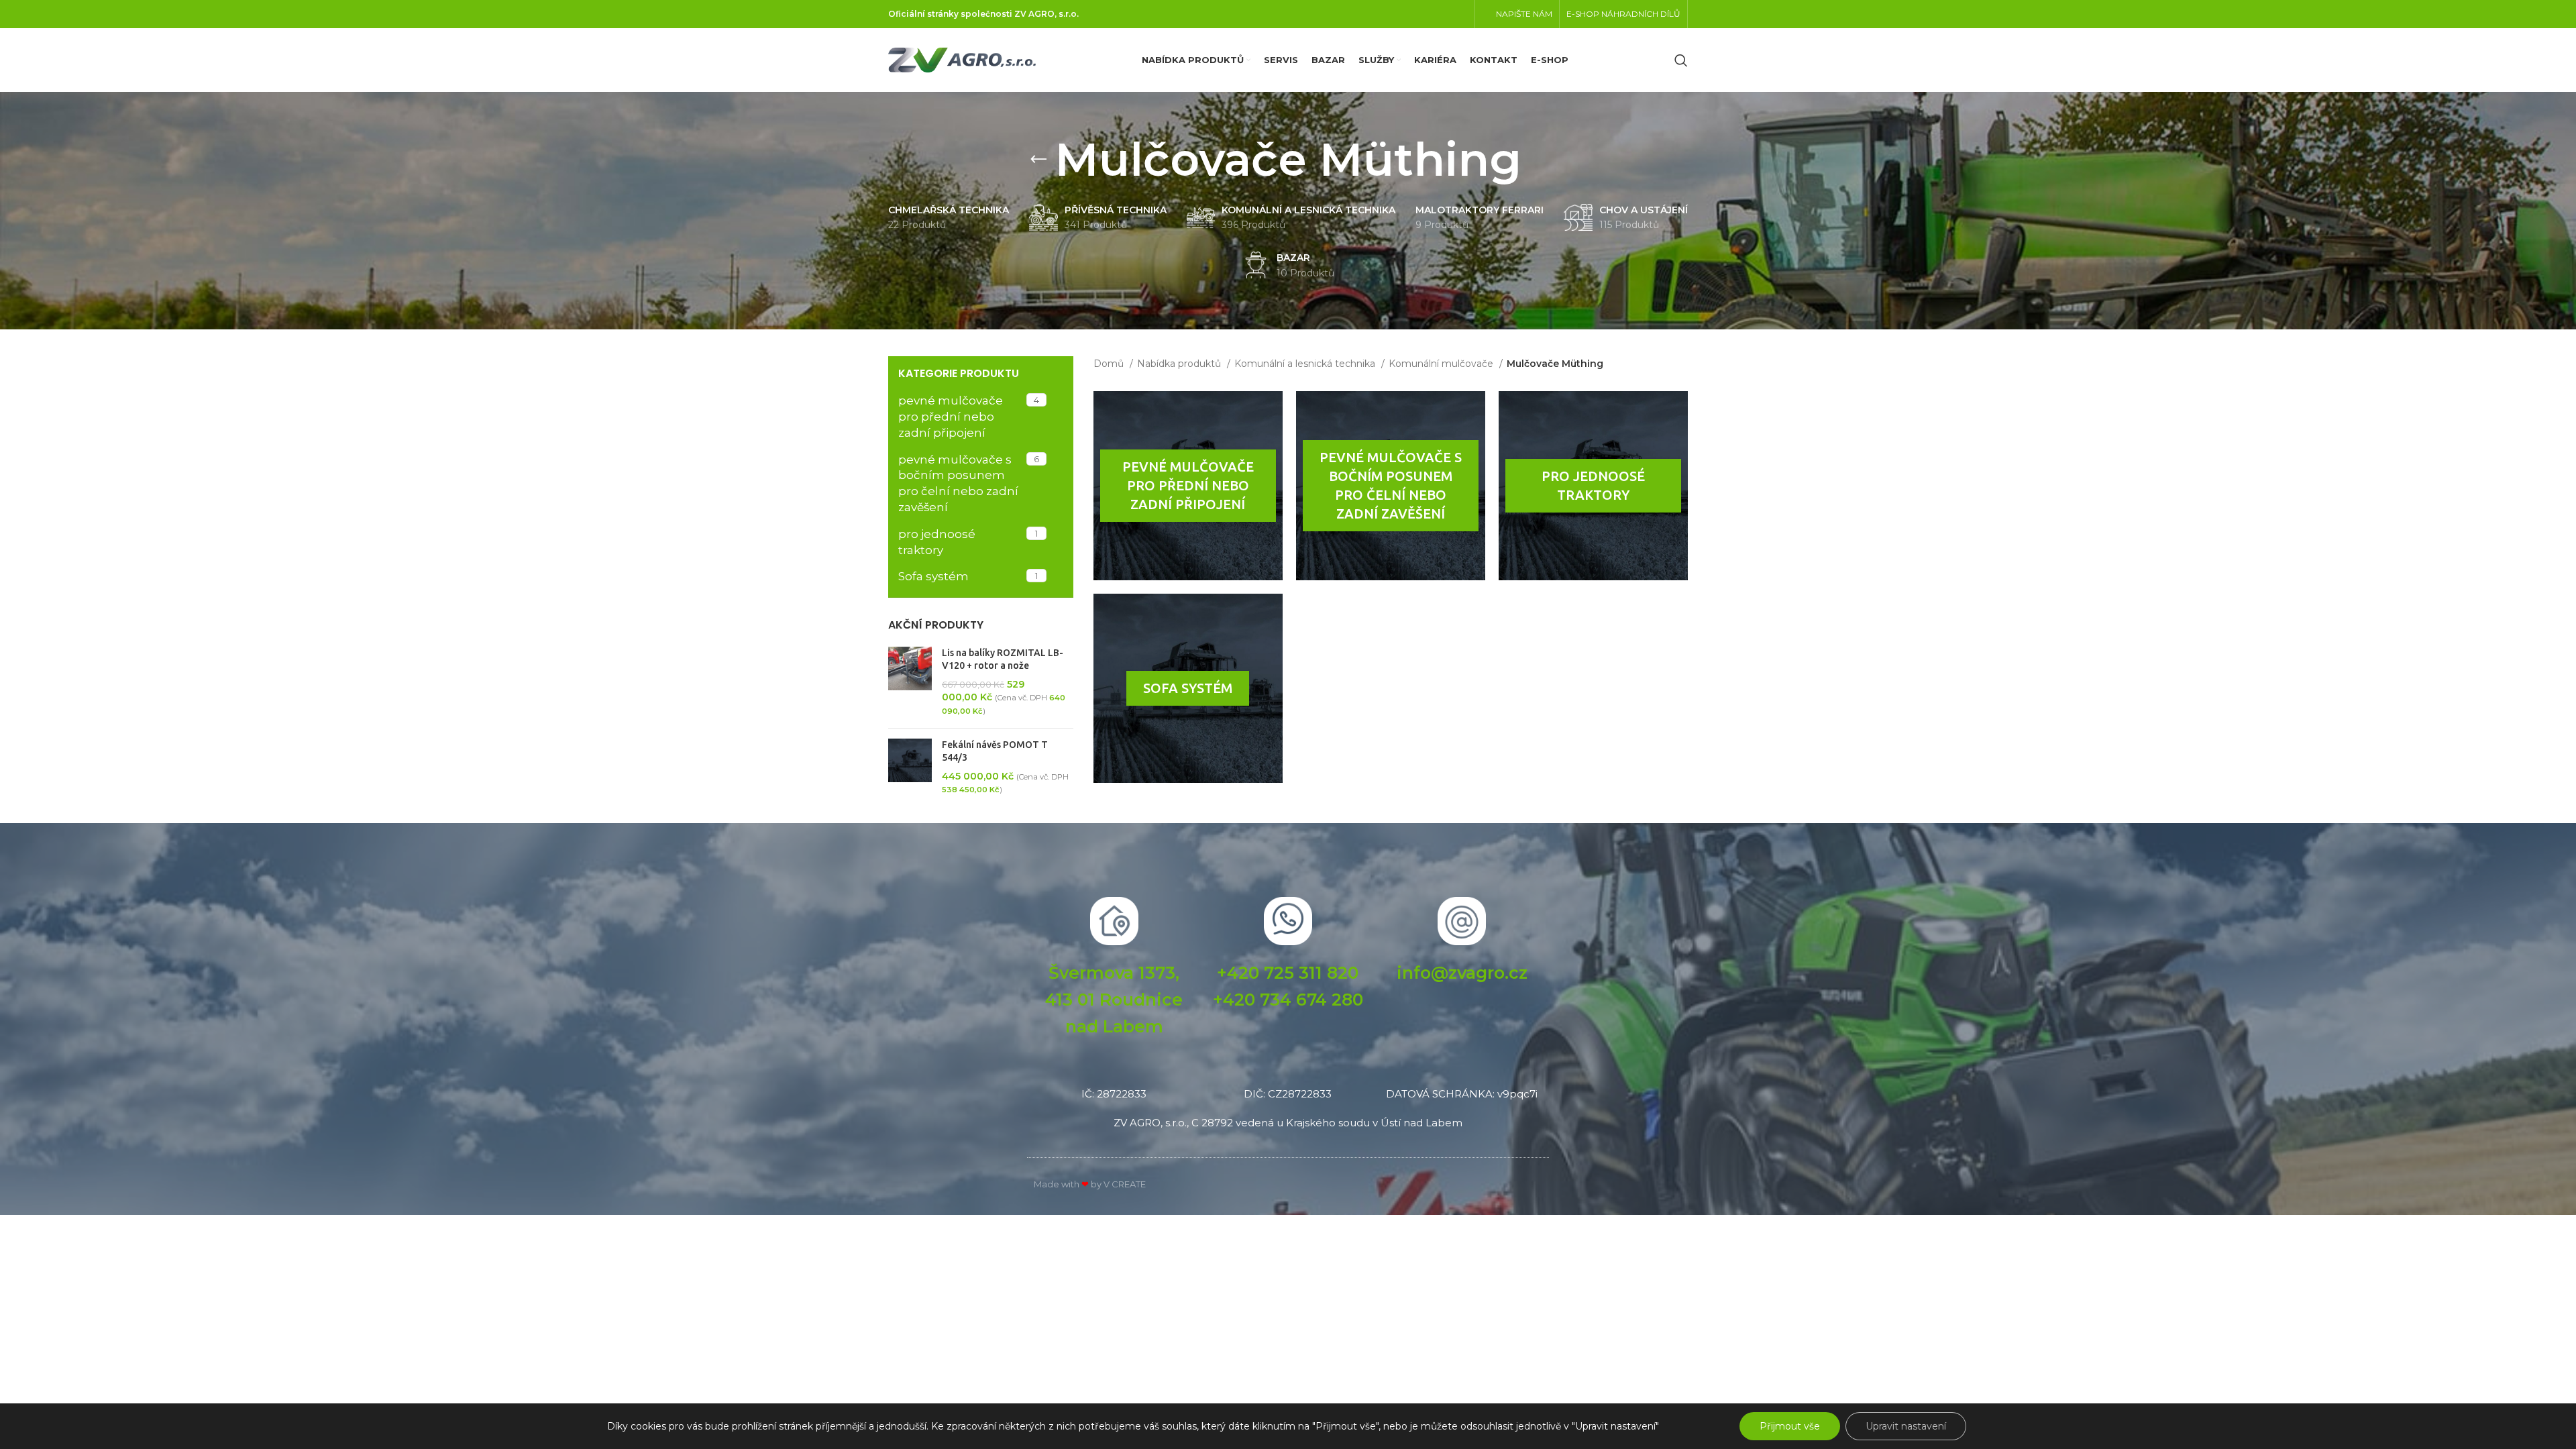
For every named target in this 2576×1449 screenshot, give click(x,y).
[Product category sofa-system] (1188, 688)
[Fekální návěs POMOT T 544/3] (910, 767)
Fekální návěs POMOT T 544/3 (995, 751)
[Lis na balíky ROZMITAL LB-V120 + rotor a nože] (910, 682)
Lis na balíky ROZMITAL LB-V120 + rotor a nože (1003, 659)
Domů (1110, 364)
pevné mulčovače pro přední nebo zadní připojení (951, 417)
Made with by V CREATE (1090, 1184)
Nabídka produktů (1180, 364)
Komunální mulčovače (1442, 364)
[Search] (1681, 60)
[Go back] (1038, 160)
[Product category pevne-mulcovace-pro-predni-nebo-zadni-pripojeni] (1188, 486)
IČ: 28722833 (1114, 1094)
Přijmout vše (1790, 1426)
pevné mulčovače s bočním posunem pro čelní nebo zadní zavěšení (958, 483)
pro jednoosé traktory (937, 542)
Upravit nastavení (1906, 1426)
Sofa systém (933, 576)
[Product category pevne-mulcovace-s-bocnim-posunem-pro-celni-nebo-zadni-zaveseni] (1391, 486)
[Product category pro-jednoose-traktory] (1593, 486)
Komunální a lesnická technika (1306, 364)
